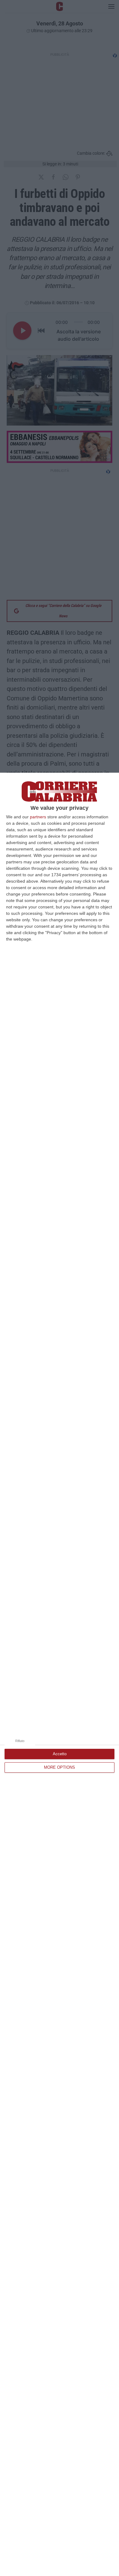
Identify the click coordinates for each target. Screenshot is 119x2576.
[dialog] (60, 1674)
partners (38, 817)
